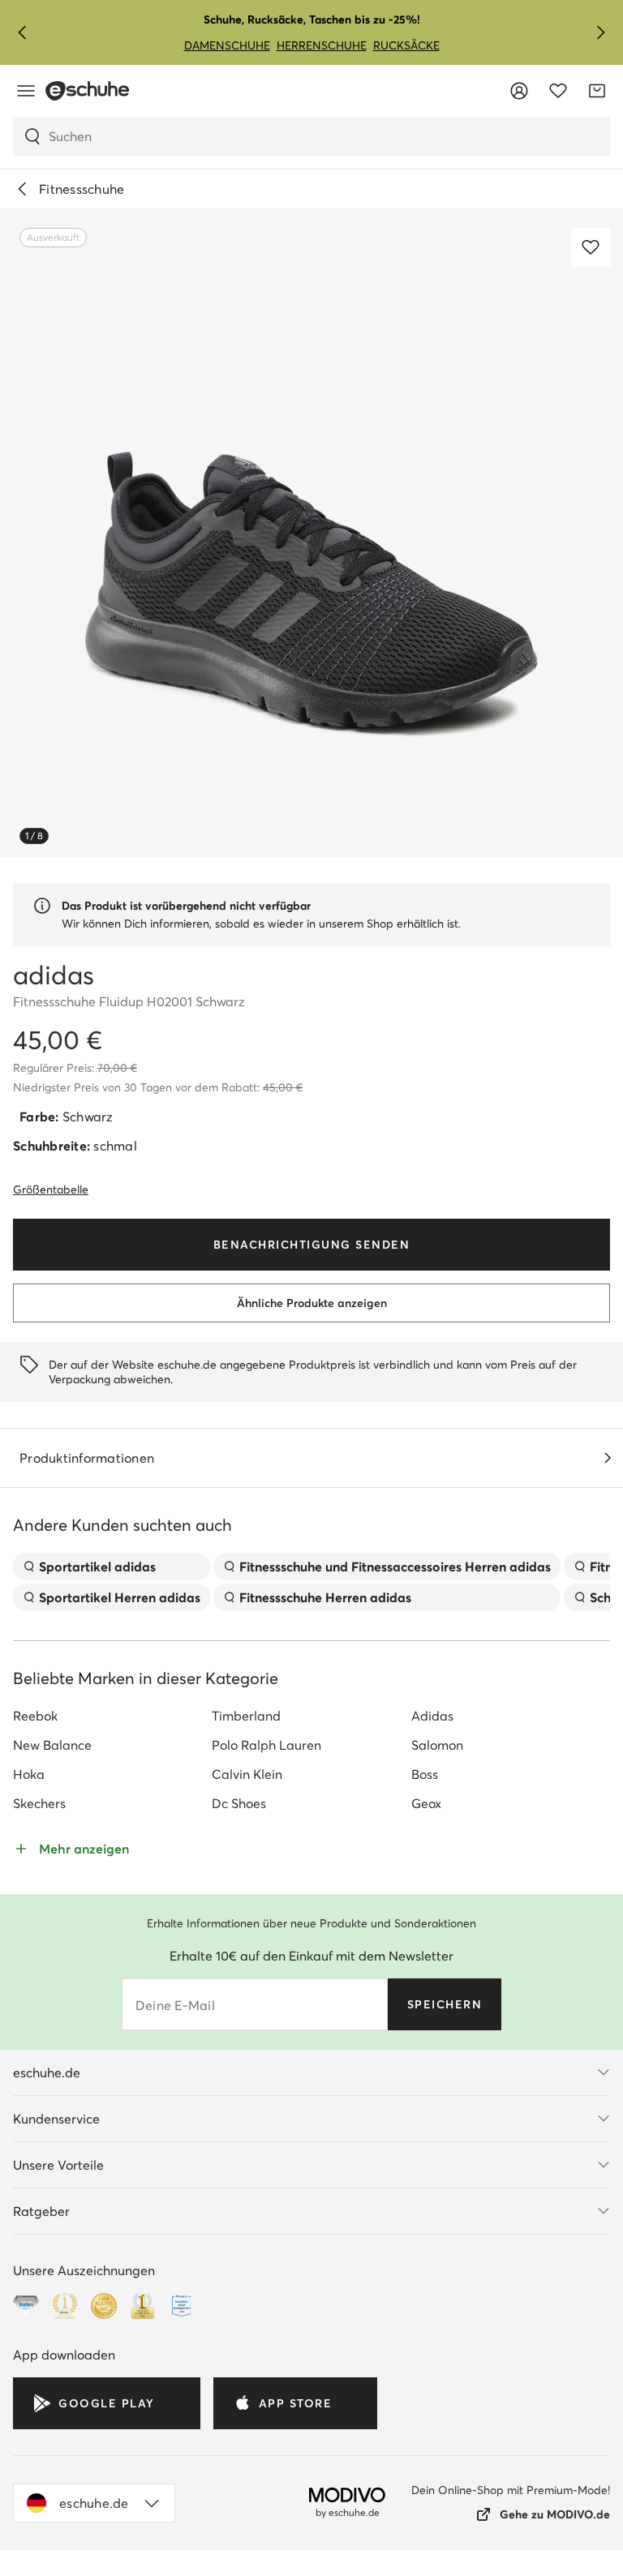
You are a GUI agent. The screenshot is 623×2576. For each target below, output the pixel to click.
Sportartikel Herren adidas (120, 1597)
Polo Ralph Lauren (266, 1745)
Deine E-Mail (175, 2005)
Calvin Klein (247, 1774)
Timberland (246, 1716)
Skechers (39, 1803)
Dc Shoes (239, 1803)
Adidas (432, 1716)
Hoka (29, 1774)
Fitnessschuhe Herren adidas (325, 1597)
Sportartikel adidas (97, 1567)
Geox (426, 1803)
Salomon (437, 1745)
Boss (425, 1774)
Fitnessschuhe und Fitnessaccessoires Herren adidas (395, 1567)
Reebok (35, 1716)
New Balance (52, 1745)
